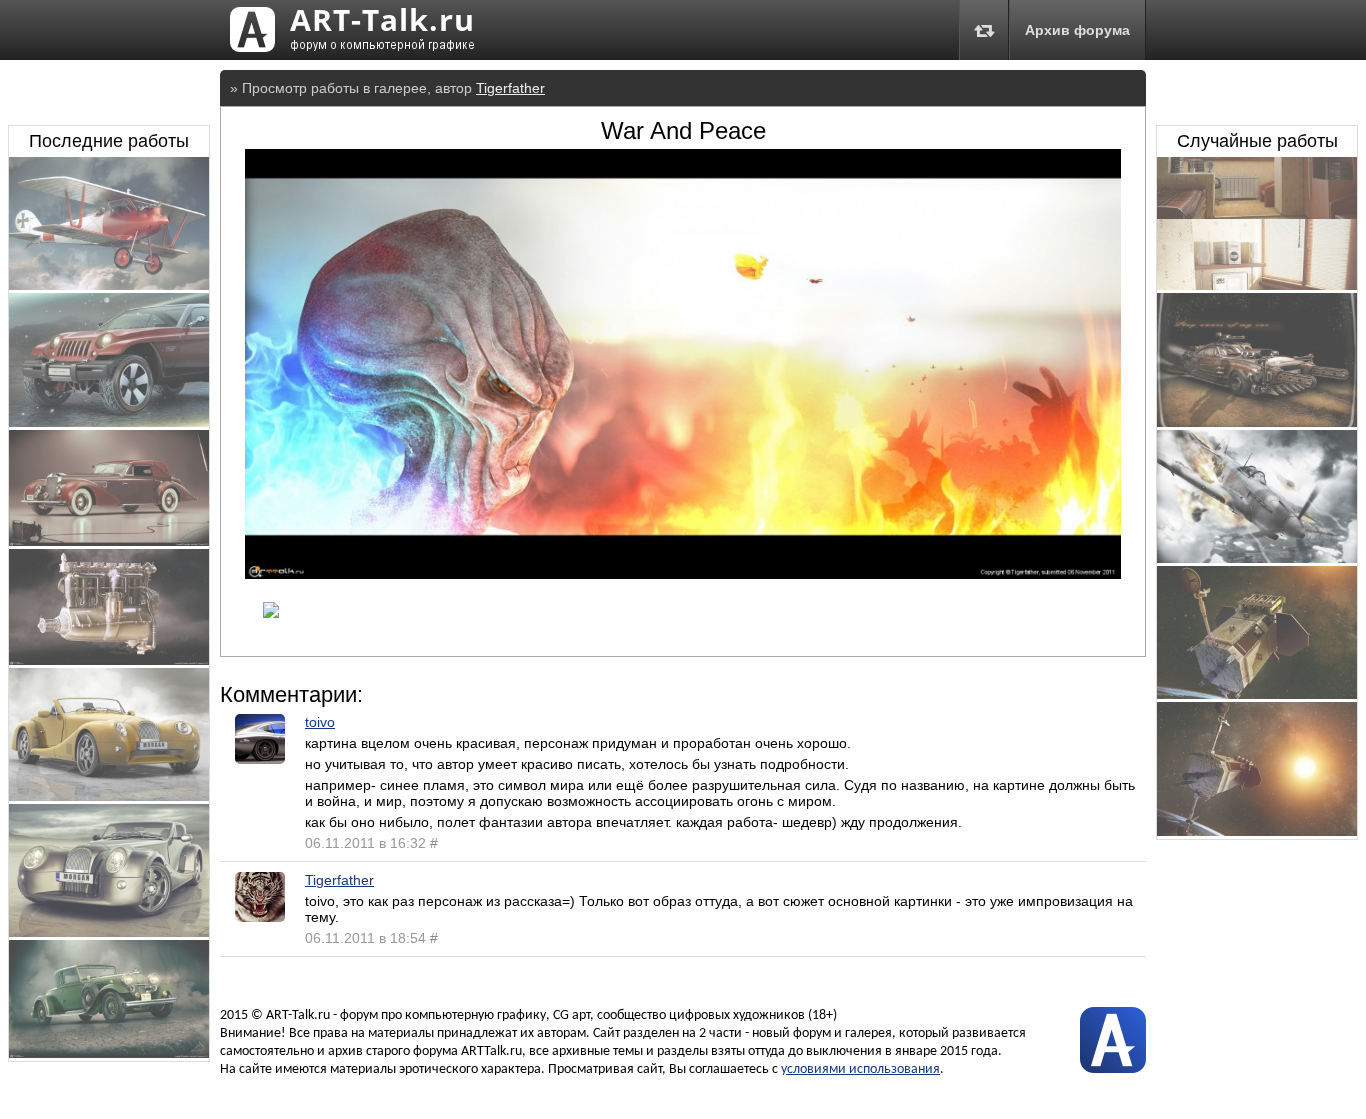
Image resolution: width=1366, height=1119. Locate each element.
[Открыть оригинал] (683, 574)
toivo (320, 722)
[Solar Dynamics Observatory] (1257, 694)
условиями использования (860, 1069)
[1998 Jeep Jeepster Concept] (109, 422)
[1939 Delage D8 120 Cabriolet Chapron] (109, 541)
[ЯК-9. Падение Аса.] (1257, 558)
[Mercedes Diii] (109, 660)
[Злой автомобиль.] (1257, 422)
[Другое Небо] (109, 285)
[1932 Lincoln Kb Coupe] (109, 1053)
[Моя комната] (1257, 285)
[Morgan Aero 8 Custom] (109, 796)
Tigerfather (510, 88)
